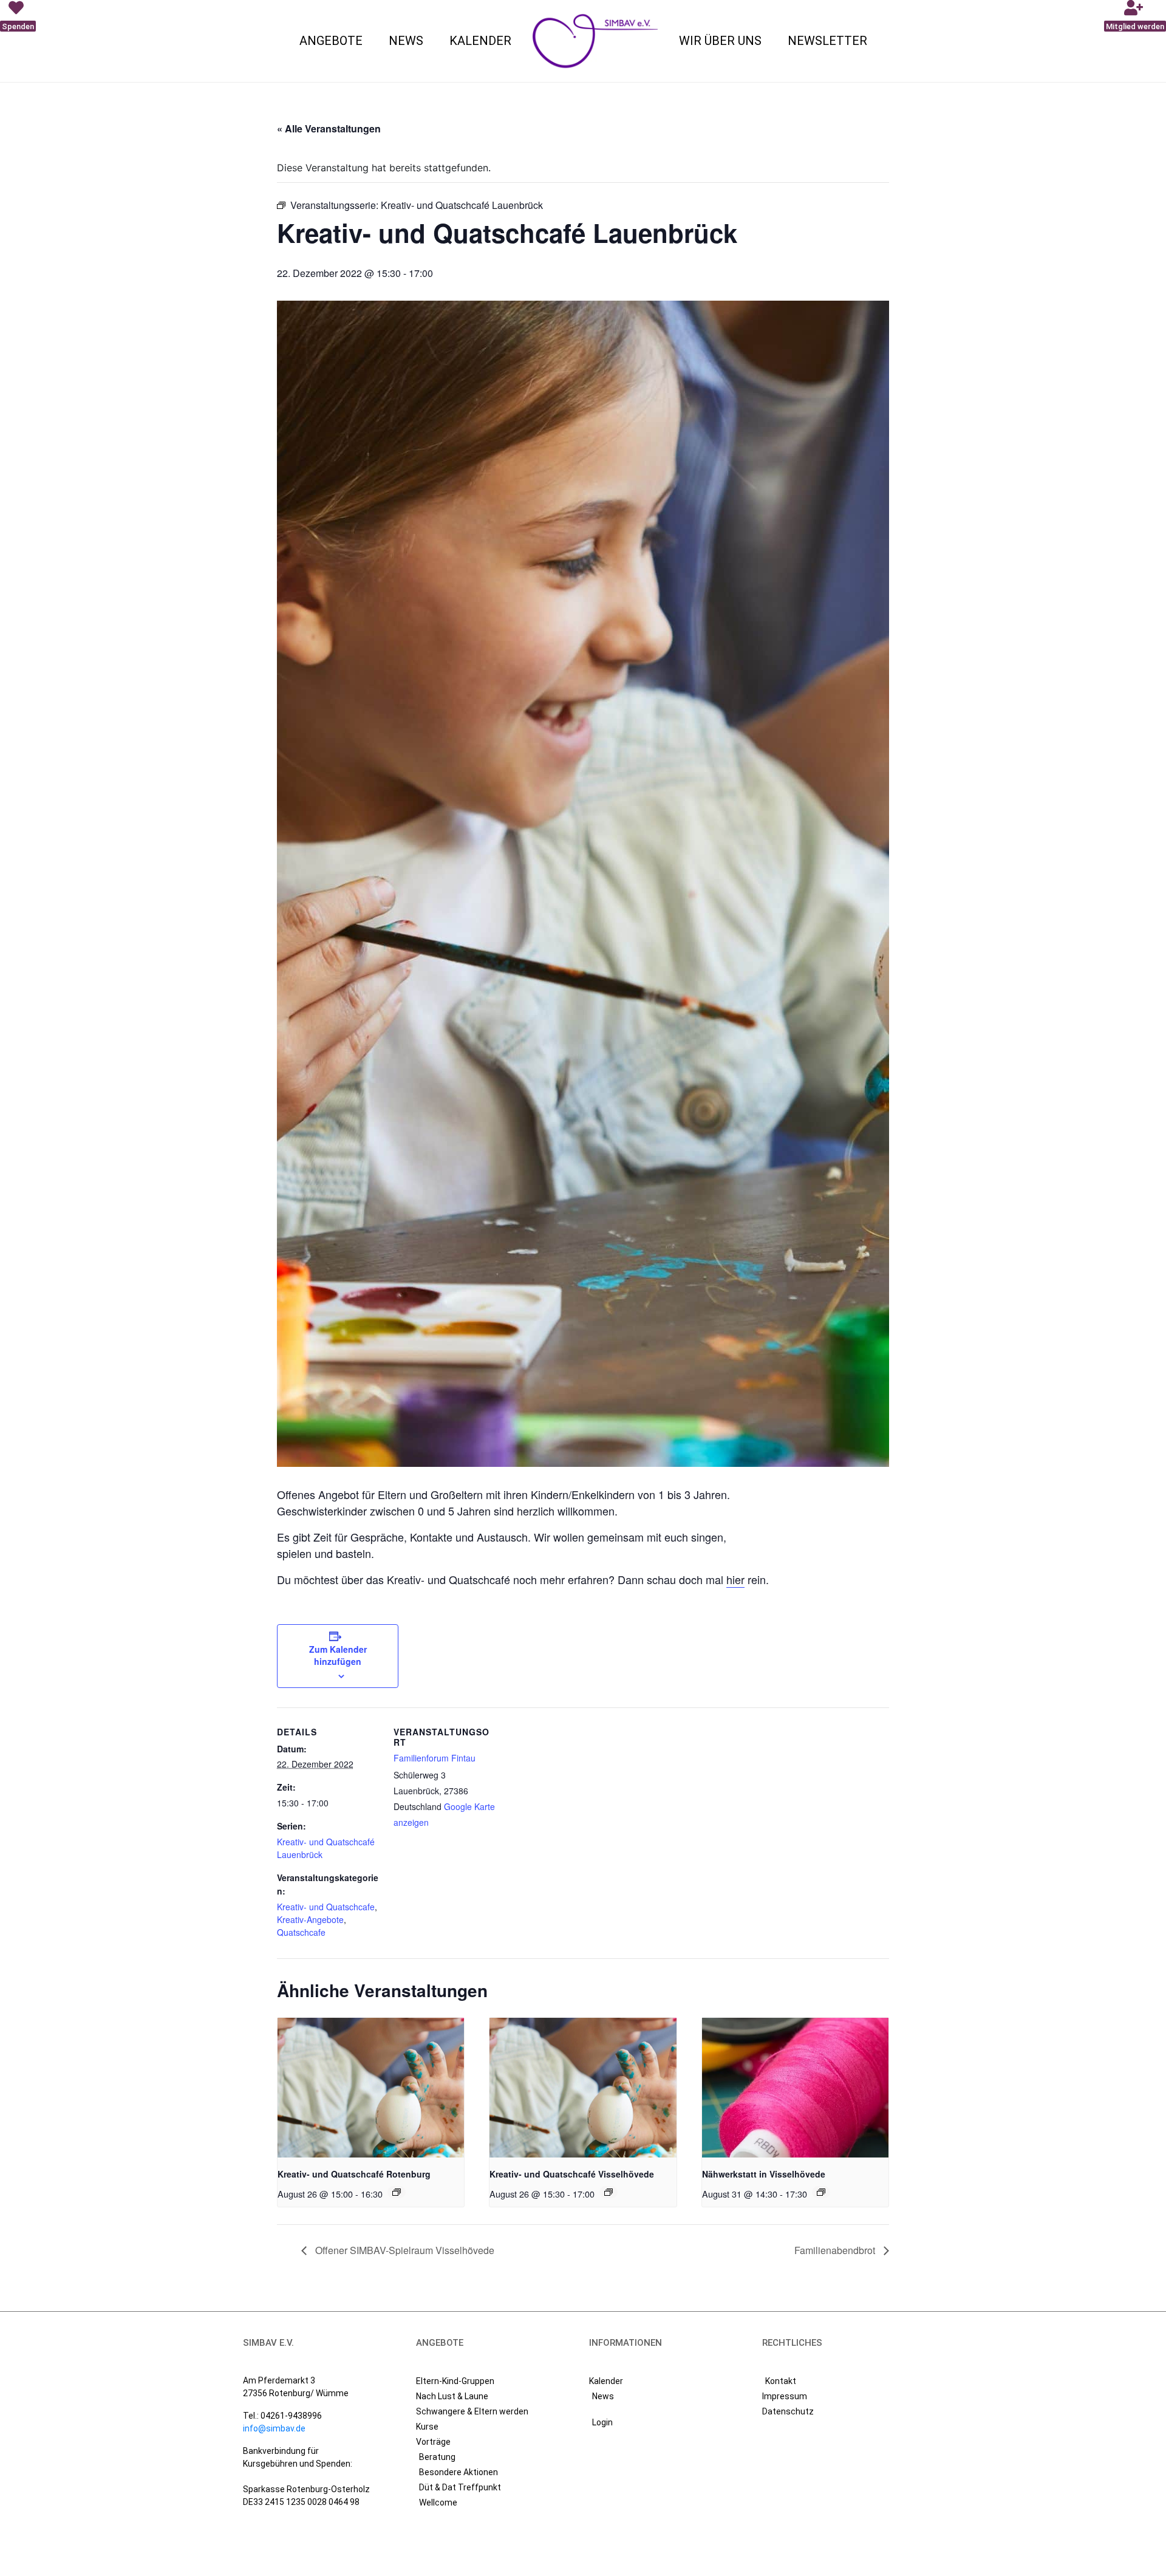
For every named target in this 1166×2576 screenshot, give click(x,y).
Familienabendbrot (836, 2250)
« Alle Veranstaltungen (329, 128)
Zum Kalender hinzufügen (338, 1655)
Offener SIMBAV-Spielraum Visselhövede (404, 2250)
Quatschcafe (301, 1932)
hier (735, 1579)
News (406, 41)
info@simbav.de (274, 2428)
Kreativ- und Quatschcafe (326, 1907)
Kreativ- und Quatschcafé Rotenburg (354, 2174)
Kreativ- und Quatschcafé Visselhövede (572, 2174)
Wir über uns (720, 41)
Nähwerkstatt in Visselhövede (764, 2174)
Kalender (480, 41)
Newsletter (827, 41)
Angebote (331, 41)
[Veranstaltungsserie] (397, 2192)
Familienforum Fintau (435, 1758)
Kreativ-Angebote (310, 1919)
